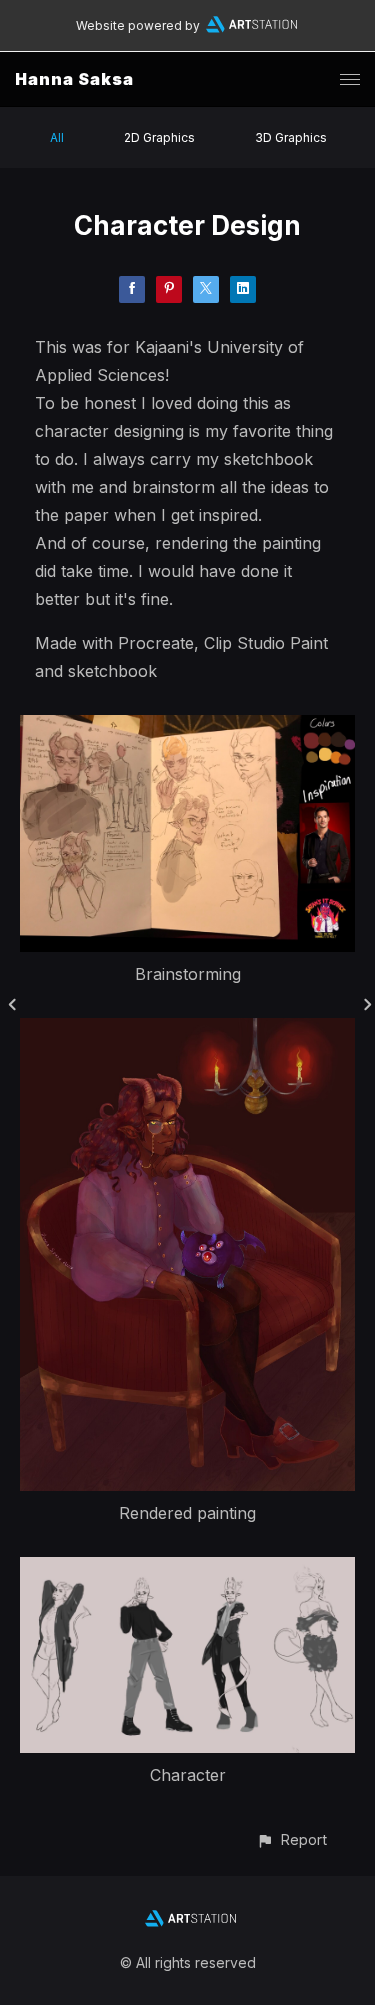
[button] (291, 1839)
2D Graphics (159, 137)
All (57, 137)
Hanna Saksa (74, 79)
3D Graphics (291, 137)
